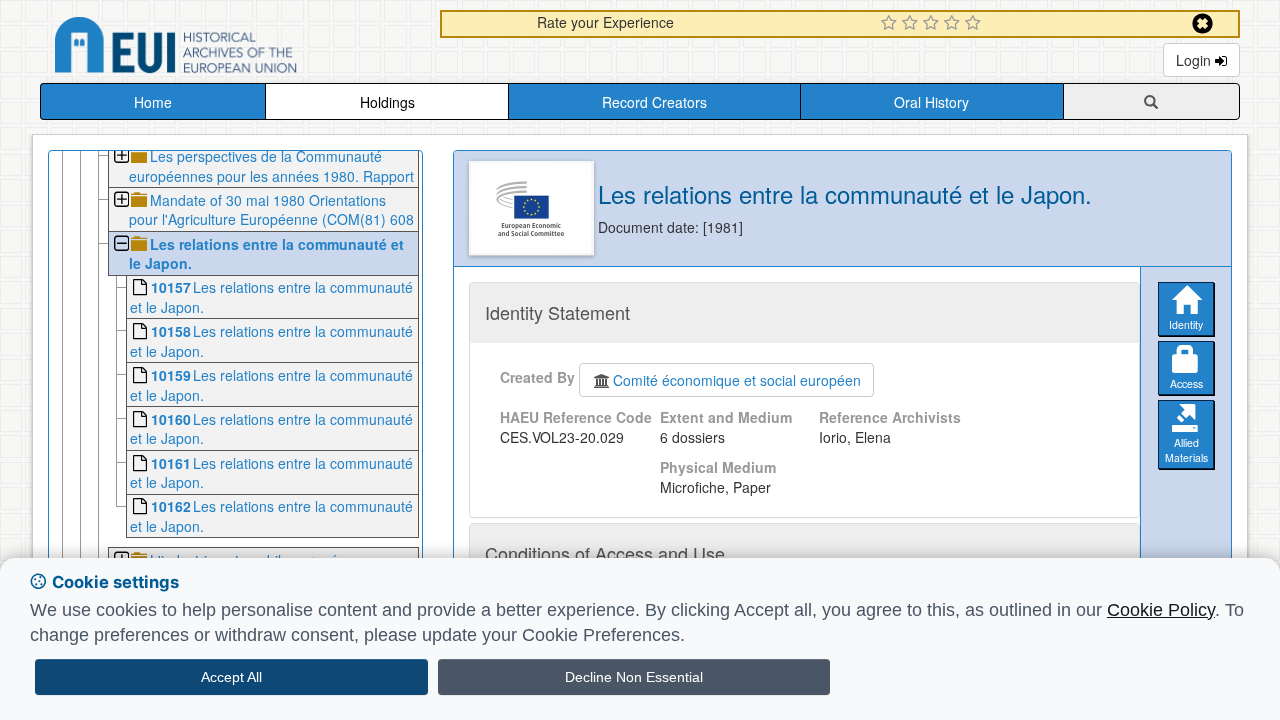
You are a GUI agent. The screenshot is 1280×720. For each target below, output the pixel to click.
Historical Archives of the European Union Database (232, 48)
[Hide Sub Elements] (120, 245)
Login (1195, 60)
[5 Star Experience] (975, 24)
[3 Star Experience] (933, 24)
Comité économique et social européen (737, 380)
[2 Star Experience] (912, 24)
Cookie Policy (1161, 610)
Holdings (387, 102)
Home (153, 102)
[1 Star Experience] (891, 24)
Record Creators (654, 102)
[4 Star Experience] (954, 24)
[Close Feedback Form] (1202, 23)
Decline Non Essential (634, 677)
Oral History (931, 102)
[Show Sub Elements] (120, 157)
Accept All (231, 677)
